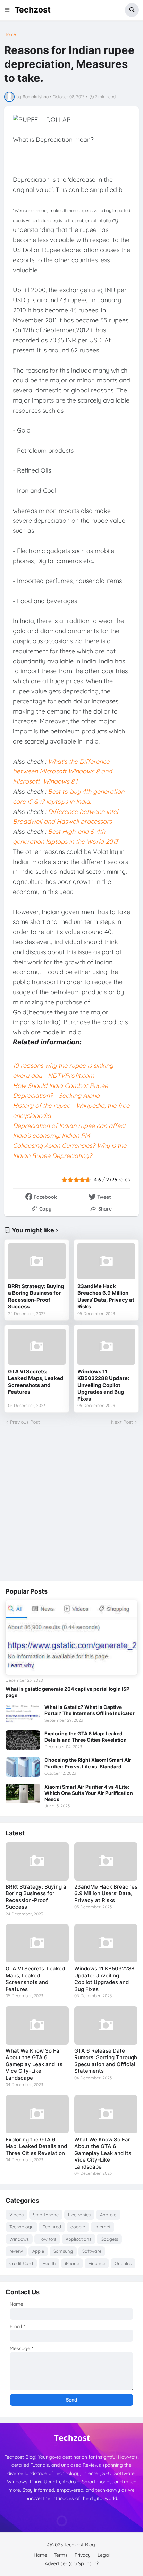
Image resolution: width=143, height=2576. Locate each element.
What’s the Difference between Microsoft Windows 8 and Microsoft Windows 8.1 (62, 772)
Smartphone (46, 2215)
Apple (38, 2251)
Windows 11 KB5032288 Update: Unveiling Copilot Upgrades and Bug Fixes (103, 1385)
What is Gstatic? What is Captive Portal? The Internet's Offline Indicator (90, 1710)
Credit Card (21, 2263)
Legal (104, 2555)
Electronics (79, 2215)
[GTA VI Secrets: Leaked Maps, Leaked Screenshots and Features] (37, 1347)
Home (10, 34)
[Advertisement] (71, 1503)
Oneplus (123, 2263)
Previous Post (25, 1422)
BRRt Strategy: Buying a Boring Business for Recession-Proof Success (36, 1297)
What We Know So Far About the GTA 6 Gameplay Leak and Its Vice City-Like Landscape (34, 2064)
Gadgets (109, 2239)
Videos (16, 2215)
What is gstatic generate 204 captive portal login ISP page (68, 1692)
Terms (61, 2555)
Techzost (33, 10)
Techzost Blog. (80, 2545)
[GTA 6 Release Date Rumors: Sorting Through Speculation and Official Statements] (106, 2025)
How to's (47, 2239)
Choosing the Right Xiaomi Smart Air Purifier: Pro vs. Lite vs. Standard (88, 1763)
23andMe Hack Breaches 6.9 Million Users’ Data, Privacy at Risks (106, 1297)
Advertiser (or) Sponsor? (72, 2563)
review (16, 2251)
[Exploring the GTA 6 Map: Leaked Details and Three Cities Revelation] (23, 1740)
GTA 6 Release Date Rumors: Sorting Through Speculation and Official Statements (106, 2061)
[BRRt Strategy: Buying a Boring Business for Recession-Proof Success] (37, 1261)
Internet (102, 2227)
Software (92, 2251)
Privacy (83, 2555)
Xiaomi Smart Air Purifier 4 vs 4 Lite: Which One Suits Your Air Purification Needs (89, 1793)
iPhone (72, 2263)
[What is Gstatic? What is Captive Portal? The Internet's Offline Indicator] (23, 1714)
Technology (21, 2227)
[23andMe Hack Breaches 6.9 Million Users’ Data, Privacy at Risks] (106, 1261)
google (78, 2227)
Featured (52, 2227)
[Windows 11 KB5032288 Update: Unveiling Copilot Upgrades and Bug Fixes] (106, 1347)
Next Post (122, 1422)
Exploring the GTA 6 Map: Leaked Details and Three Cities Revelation (86, 1737)
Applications (78, 2239)
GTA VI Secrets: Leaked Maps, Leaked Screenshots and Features (36, 1382)
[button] (9, 10)
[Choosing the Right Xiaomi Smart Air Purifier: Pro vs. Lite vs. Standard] (23, 1767)
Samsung (63, 2251)
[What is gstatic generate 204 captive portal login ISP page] (71, 1637)
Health (49, 2263)
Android (108, 2215)
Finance (97, 2263)
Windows (19, 2239)
